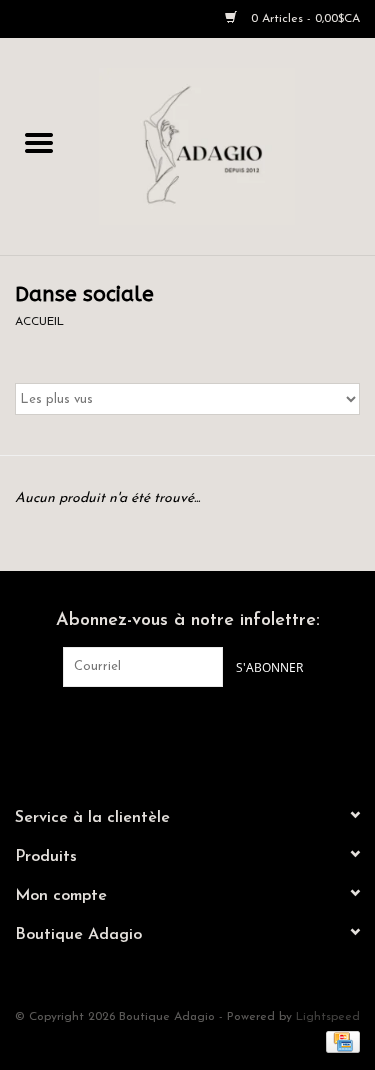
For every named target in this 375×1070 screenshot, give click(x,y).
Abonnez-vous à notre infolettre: (188, 621)
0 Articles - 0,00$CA (303, 19)
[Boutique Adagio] (227, 145)
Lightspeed (328, 1017)
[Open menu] (39, 142)
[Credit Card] (339, 1042)
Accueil (39, 322)
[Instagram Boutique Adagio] (206, 728)
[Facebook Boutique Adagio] (170, 728)
